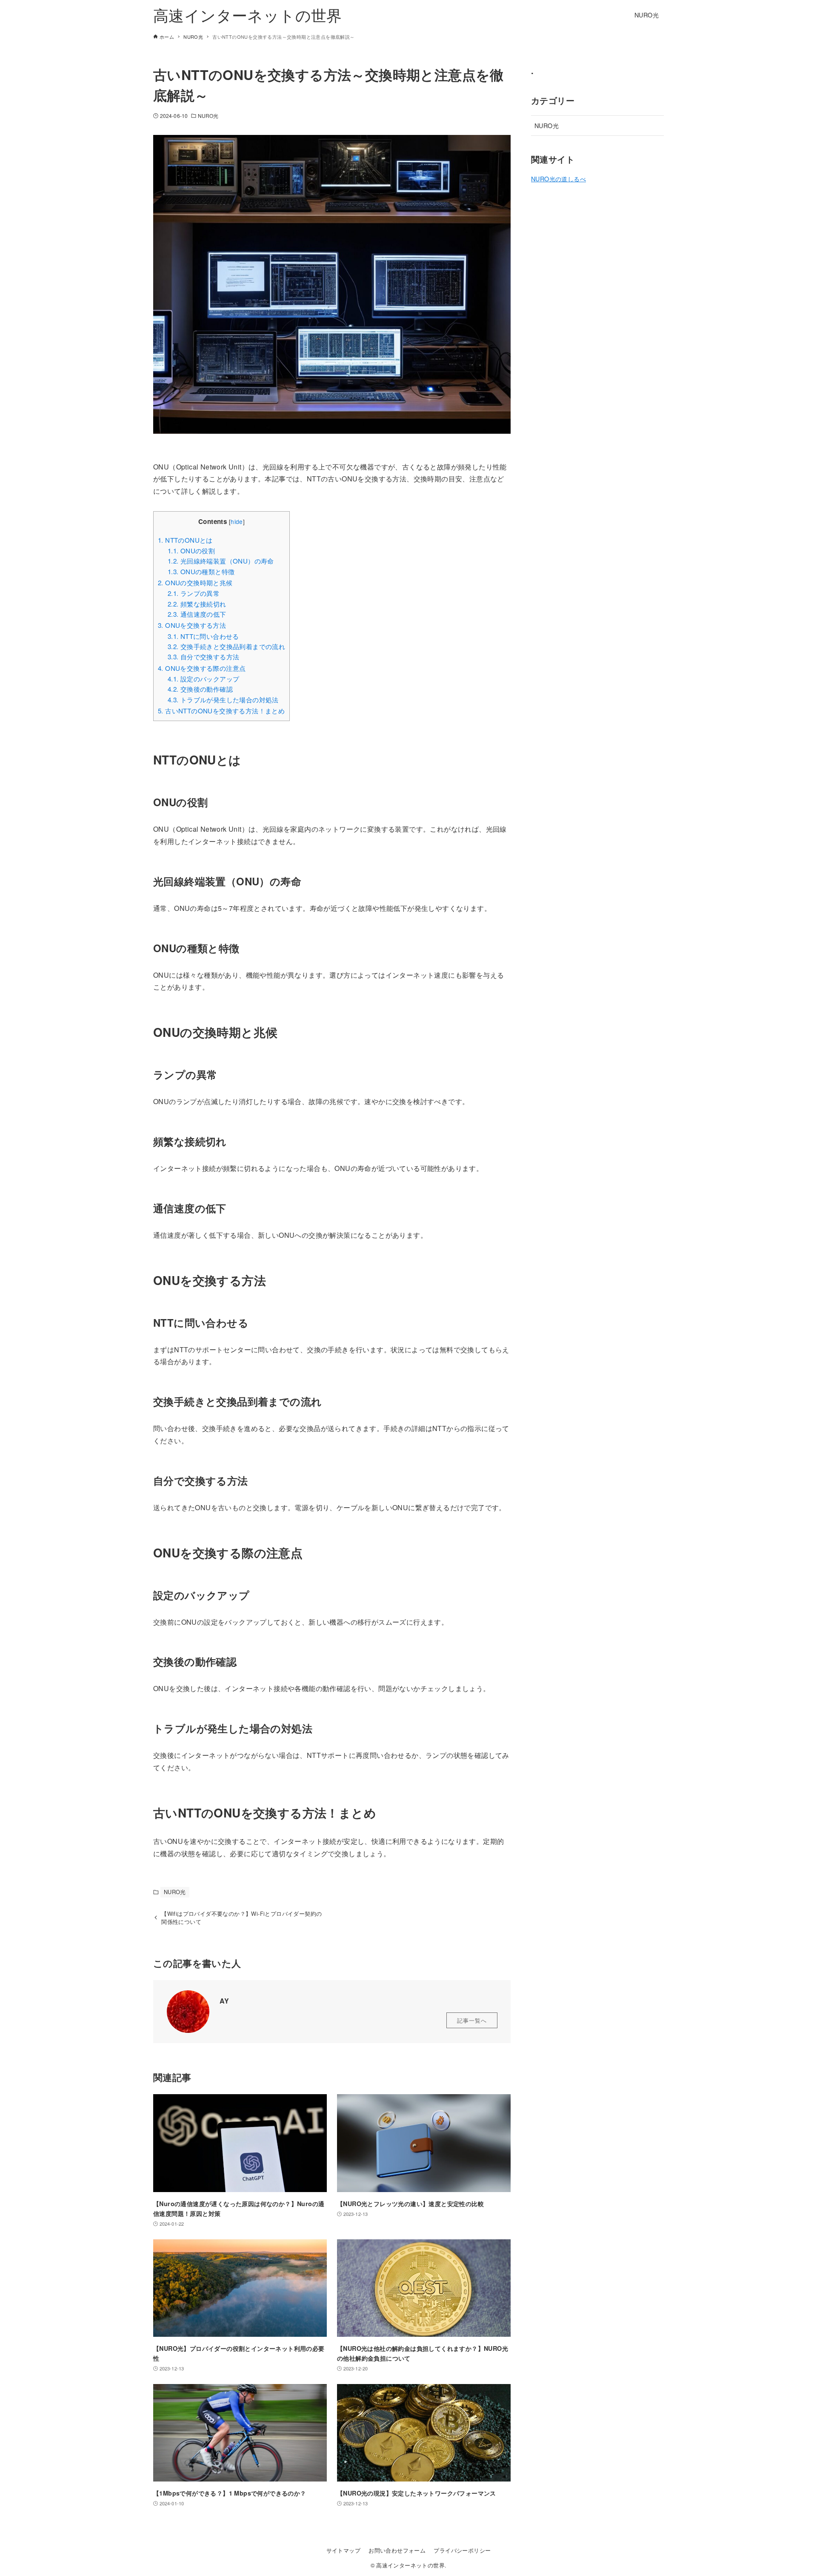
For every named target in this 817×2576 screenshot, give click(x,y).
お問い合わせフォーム (397, 2550)
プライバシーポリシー (462, 2550)
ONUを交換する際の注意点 (202, 668)
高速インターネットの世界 (248, 15)
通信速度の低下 (197, 614)
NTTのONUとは (185, 540)
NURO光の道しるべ (558, 179)
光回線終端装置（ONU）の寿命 (221, 561)
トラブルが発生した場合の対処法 (223, 700)
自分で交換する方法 (204, 657)
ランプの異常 (194, 593)
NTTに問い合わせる (203, 636)
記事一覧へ (472, 2020)
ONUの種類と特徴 (201, 571)
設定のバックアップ (204, 679)
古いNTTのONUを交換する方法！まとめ (221, 711)
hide (237, 521)
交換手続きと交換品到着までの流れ (226, 646)
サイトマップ (343, 2550)
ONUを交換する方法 (192, 625)
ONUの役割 (191, 551)
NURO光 (208, 116)
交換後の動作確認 (200, 689)
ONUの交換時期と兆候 (195, 582)
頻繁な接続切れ (197, 604)
